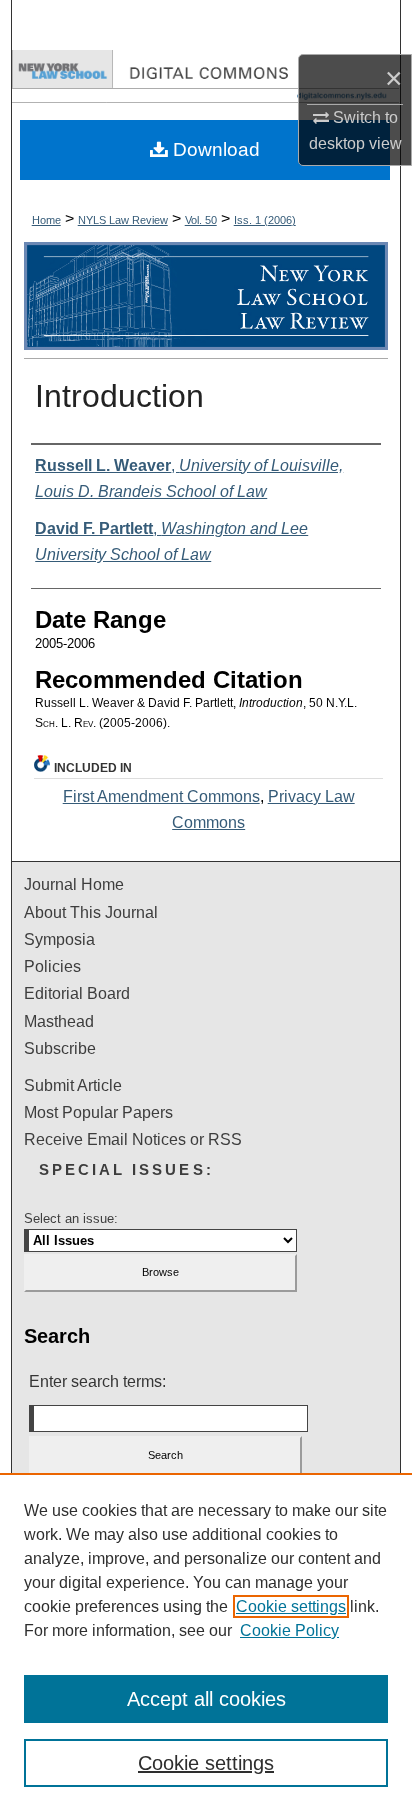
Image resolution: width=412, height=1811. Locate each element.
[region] (206, 1642)
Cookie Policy (289, 1630)
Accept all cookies (206, 1699)
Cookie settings (291, 1606)
